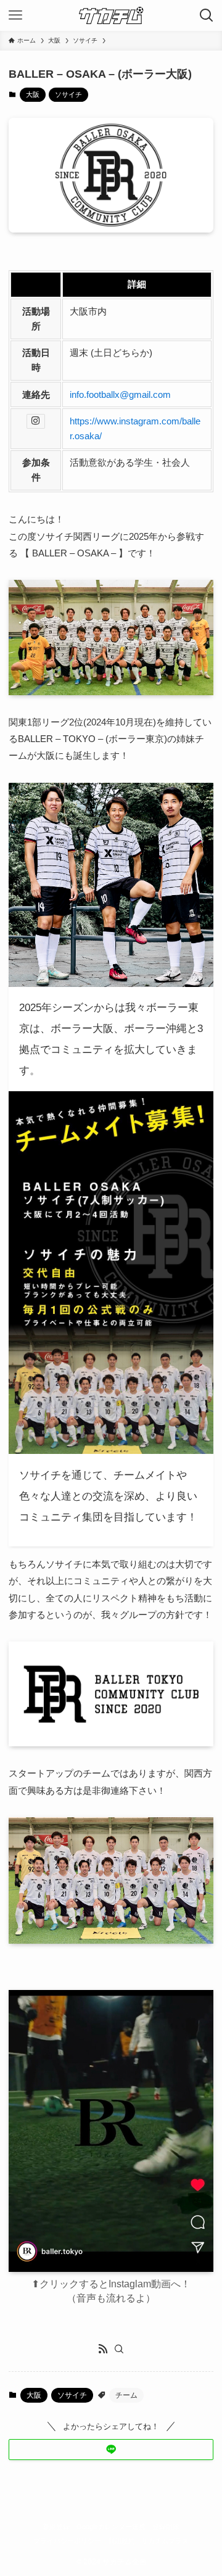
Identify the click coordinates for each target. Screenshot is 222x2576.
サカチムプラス (165, 2541)
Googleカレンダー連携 (111, 2527)
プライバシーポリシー (67, 2541)
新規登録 (56, 2527)
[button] (111, 2450)
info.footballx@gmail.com (120, 394)
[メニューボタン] (15, 15)
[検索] (119, 2349)
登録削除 (166, 2527)
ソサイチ (68, 94)
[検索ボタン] (207, 15)
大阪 (33, 94)
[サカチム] (111, 15)
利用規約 (121, 2541)
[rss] (103, 2349)
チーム (126, 2395)
